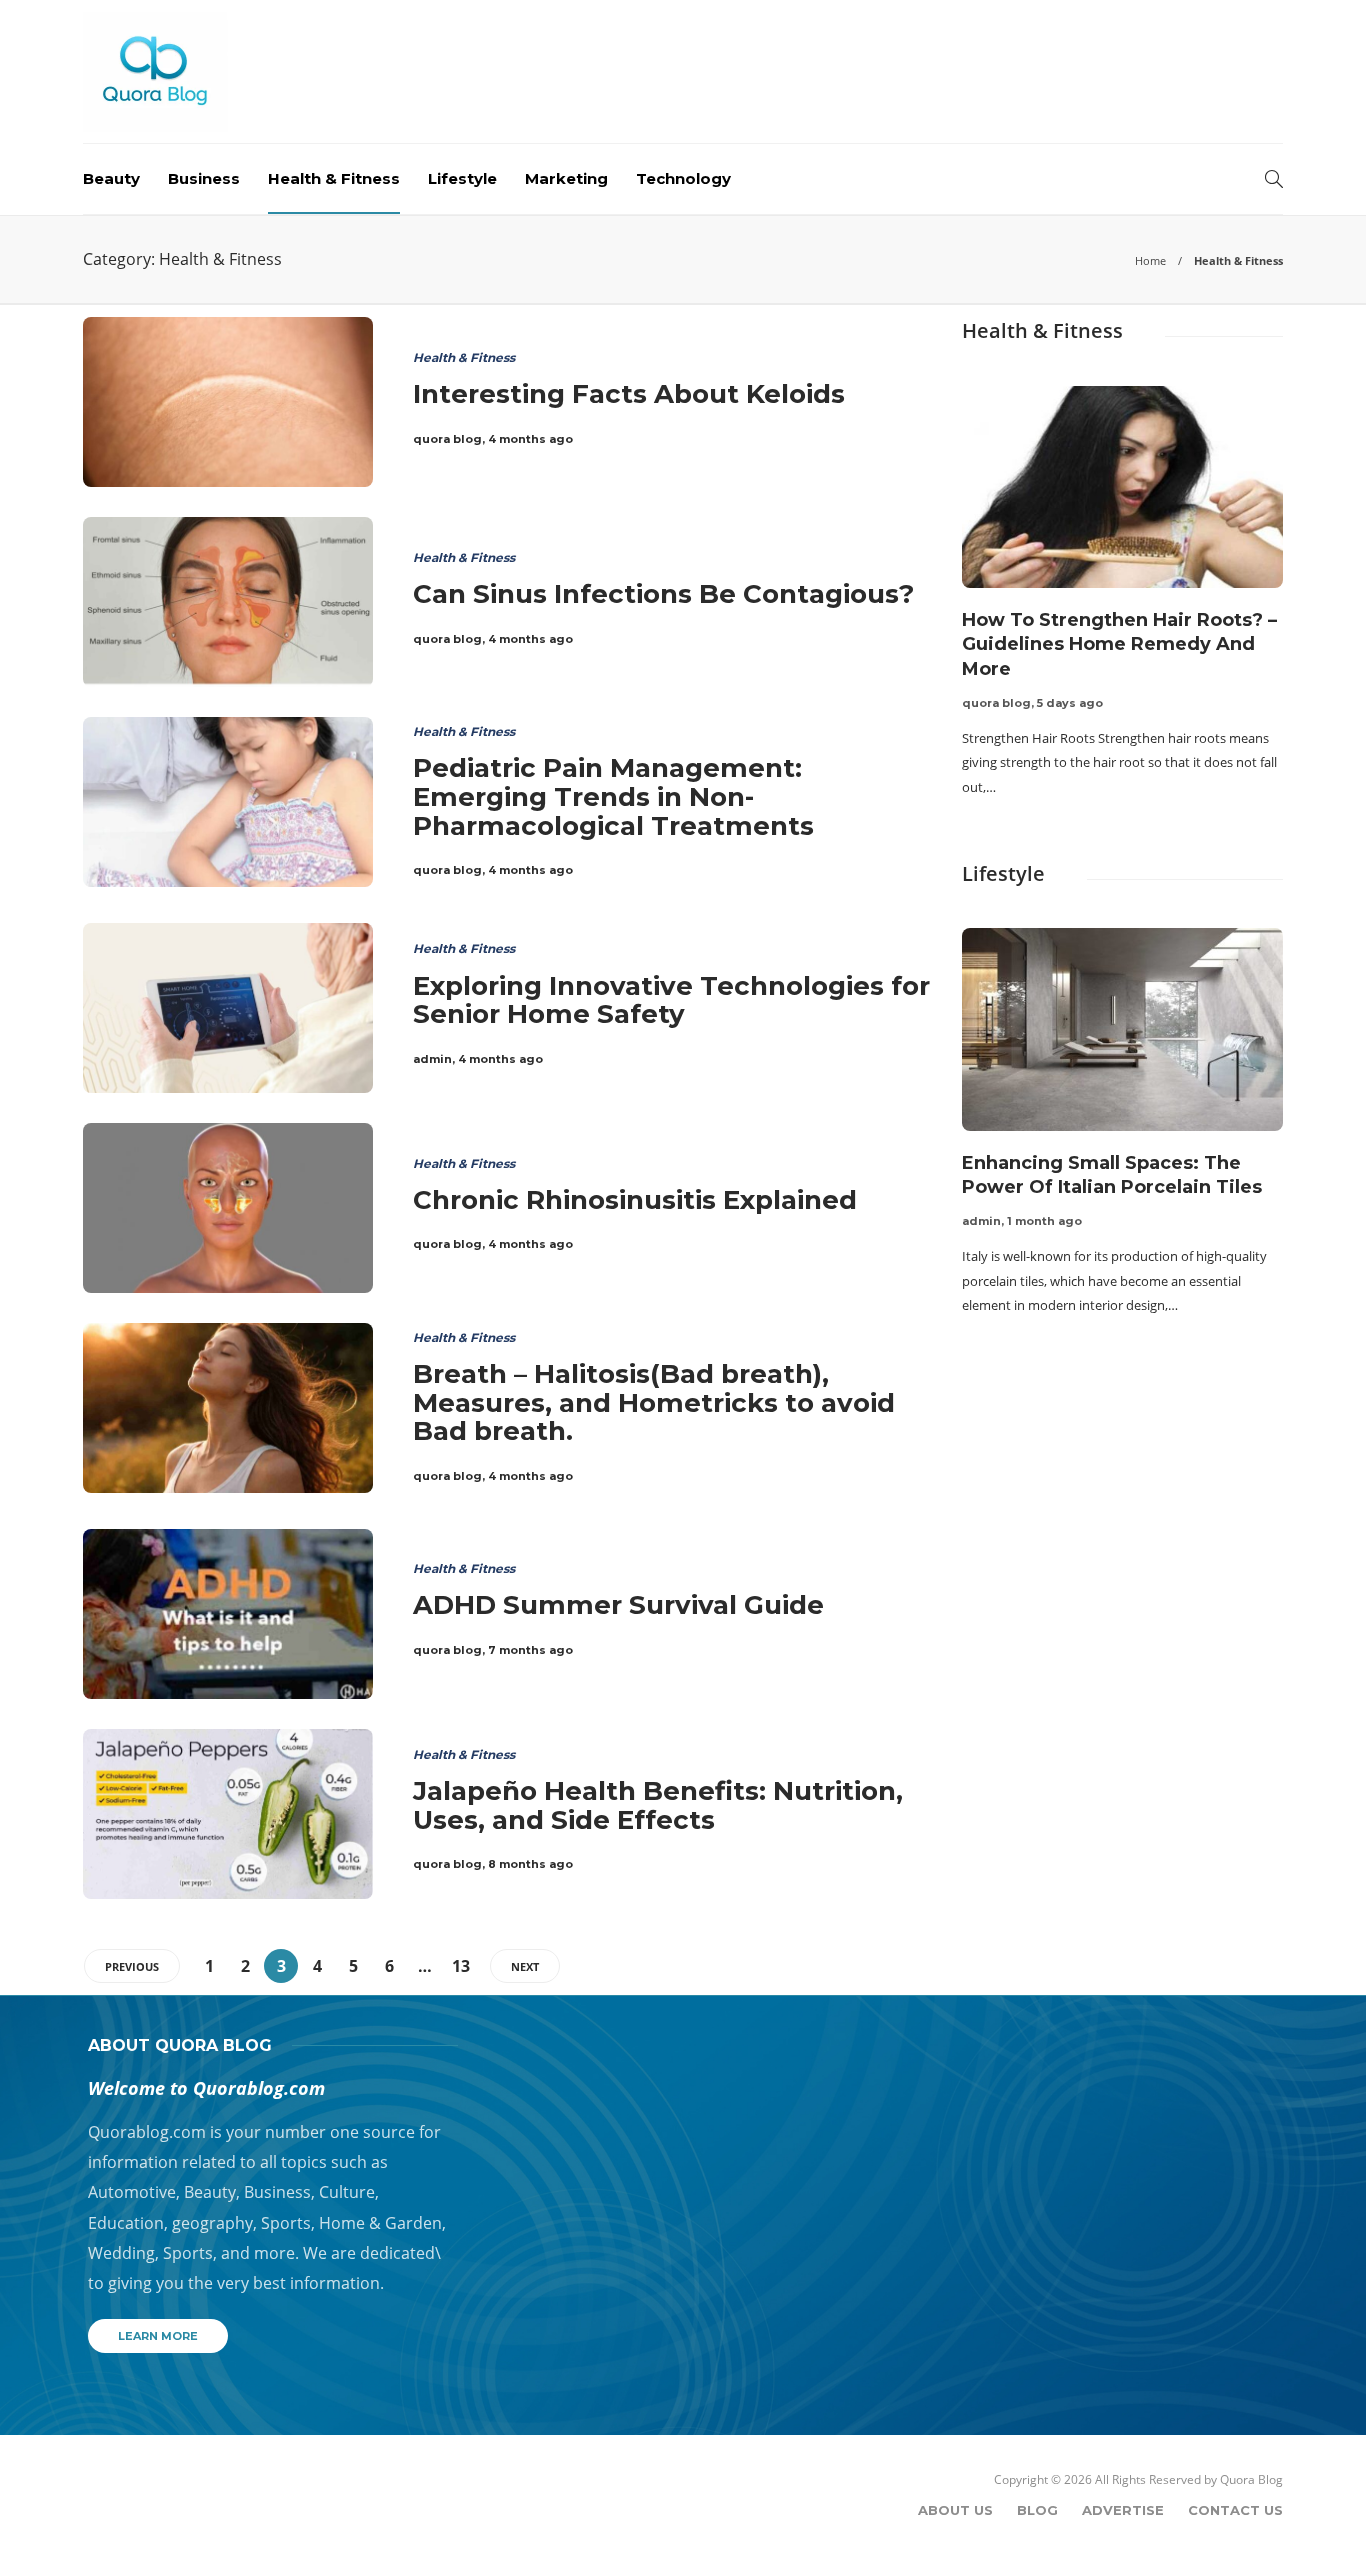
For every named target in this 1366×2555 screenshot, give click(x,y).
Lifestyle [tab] (1003, 873)
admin (432, 1059)
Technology (683, 178)
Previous (132, 1966)
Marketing (566, 178)
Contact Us (1235, 2510)
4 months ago (530, 439)
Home (1150, 260)
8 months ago (530, 1864)
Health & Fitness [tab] (1042, 330)
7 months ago (530, 1650)
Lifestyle (462, 178)
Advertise (1123, 2510)
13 (461, 1966)
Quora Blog (1251, 2479)
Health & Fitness (334, 178)
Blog (1037, 2510)
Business (204, 178)
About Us (955, 2510)
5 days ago (1070, 703)
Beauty (111, 178)
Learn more (158, 2336)
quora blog (447, 439)
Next (525, 1966)
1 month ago (1044, 1221)
